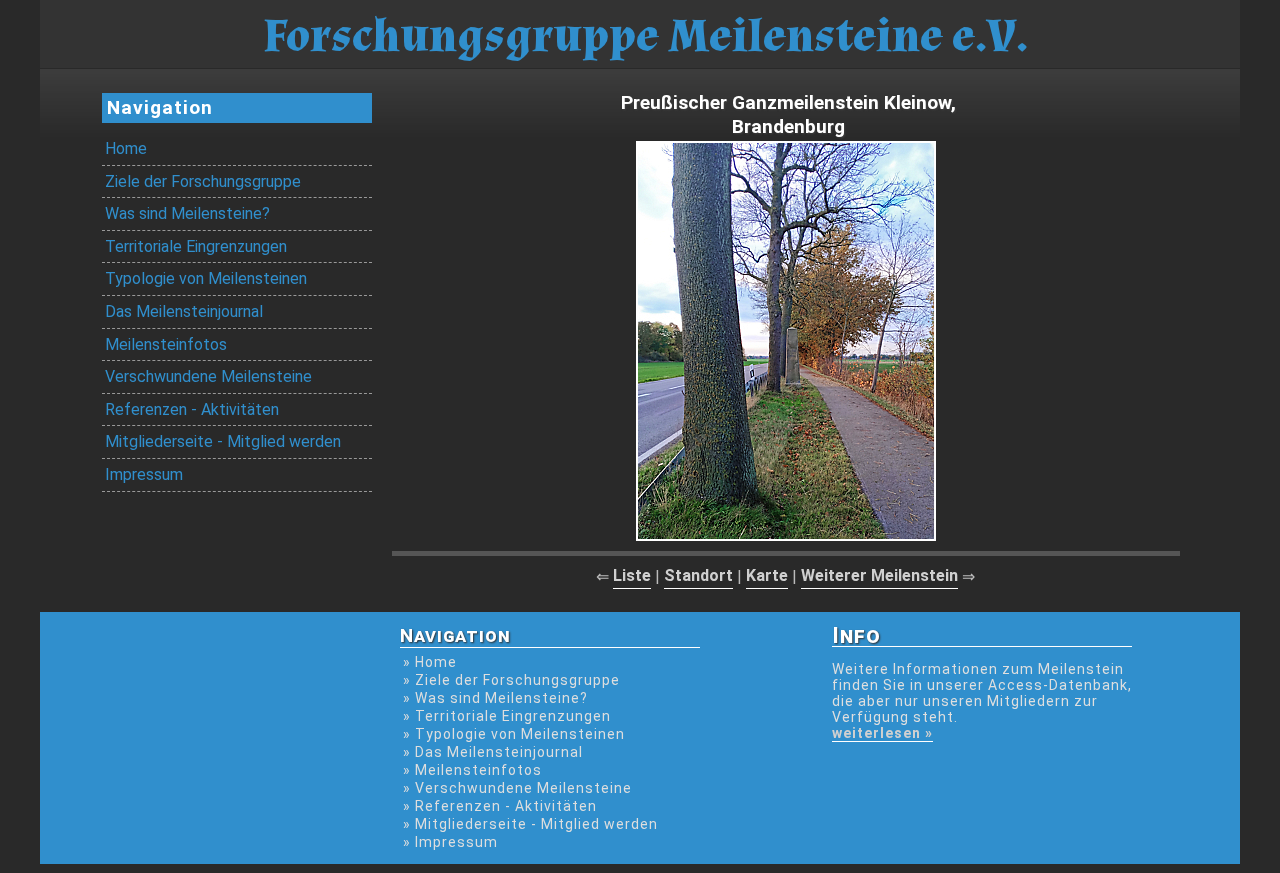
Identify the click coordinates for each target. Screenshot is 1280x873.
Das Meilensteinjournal (184, 311)
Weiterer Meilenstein (879, 575)
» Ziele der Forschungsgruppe (511, 680)
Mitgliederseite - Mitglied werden (223, 441)
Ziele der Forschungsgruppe (203, 181)
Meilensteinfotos (166, 344)
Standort (698, 575)
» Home (430, 662)
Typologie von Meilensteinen (206, 278)
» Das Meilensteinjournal (493, 752)
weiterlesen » (882, 733)
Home (126, 148)
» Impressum (450, 842)
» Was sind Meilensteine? (495, 698)
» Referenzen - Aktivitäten (500, 806)
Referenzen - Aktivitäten (192, 409)
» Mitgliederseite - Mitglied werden (530, 824)
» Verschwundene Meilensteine (517, 788)
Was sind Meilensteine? (187, 213)
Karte (767, 575)
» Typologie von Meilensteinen (514, 734)
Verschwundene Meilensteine (208, 376)
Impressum (144, 474)
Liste (632, 575)
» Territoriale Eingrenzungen (507, 716)
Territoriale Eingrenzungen (196, 246)
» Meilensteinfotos (472, 770)
